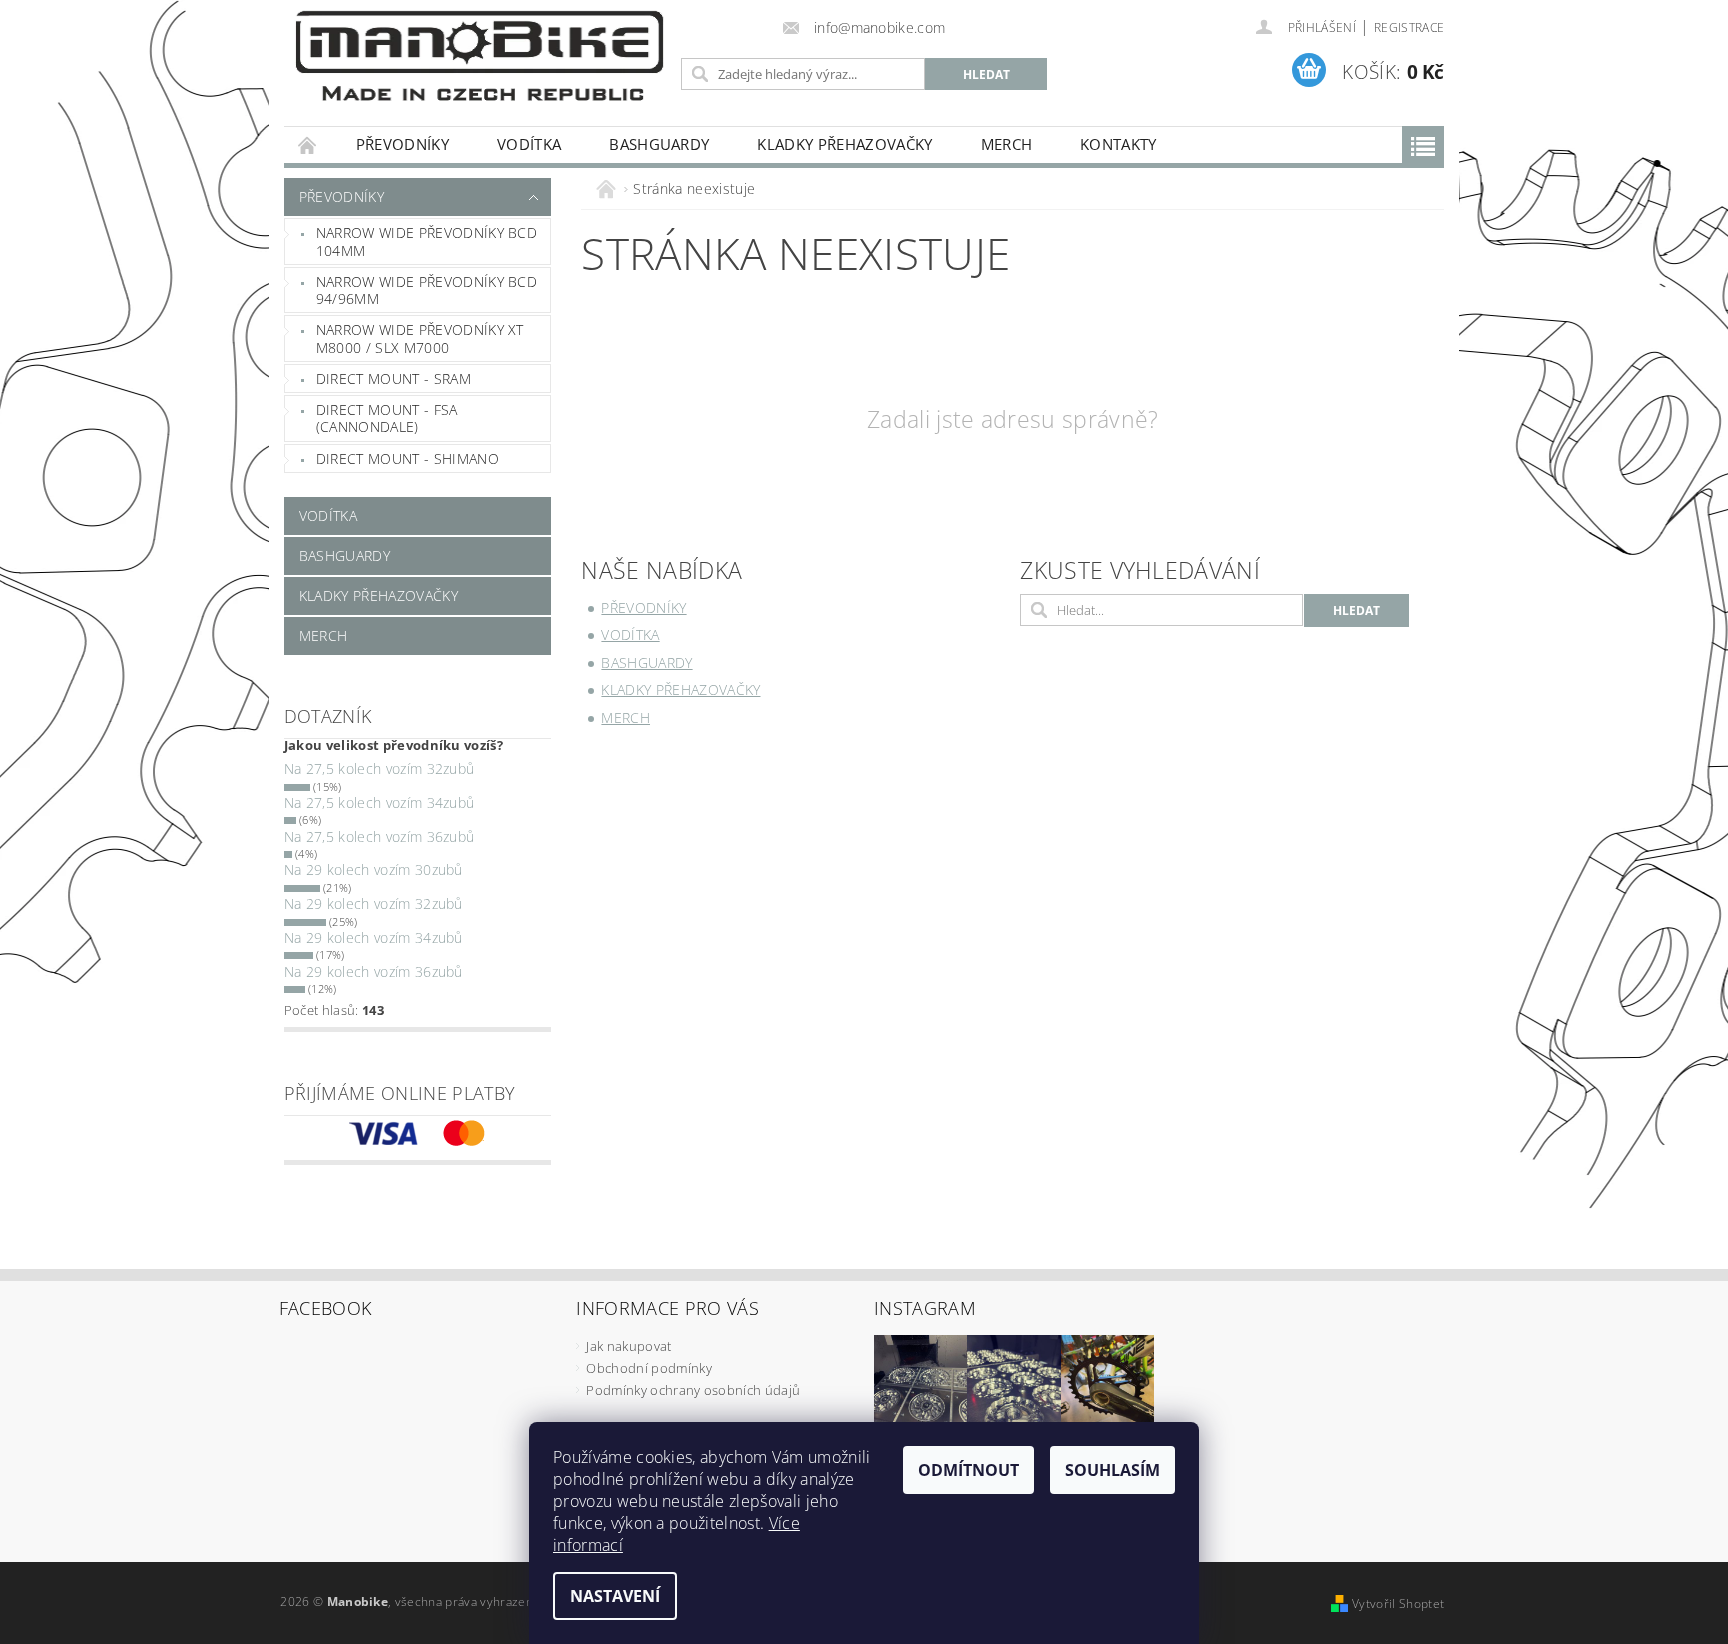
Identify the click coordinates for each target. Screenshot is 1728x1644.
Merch (1007, 144)
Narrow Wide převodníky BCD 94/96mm (426, 290)
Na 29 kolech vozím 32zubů (373, 903)
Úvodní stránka (308, 144)
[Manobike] (479, 55)
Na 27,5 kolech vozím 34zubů (379, 802)
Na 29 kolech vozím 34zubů (373, 937)
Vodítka (529, 144)
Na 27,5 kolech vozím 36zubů (379, 836)
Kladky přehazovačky (844, 144)
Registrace (1409, 27)
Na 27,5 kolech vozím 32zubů (379, 768)
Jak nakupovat (628, 1346)
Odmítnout (968, 1470)
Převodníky (402, 144)
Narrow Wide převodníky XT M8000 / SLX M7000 (420, 338)
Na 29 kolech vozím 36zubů (373, 971)
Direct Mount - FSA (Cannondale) (387, 418)
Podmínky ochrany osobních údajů (693, 1390)
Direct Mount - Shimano (407, 458)
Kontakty (1118, 144)
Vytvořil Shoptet (1398, 1603)
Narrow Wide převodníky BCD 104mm (426, 241)
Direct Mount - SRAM (393, 378)
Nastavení (615, 1596)
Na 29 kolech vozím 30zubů (373, 869)
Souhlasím (1112, 1470)
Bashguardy (659, 144)
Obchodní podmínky (648, 1368)
